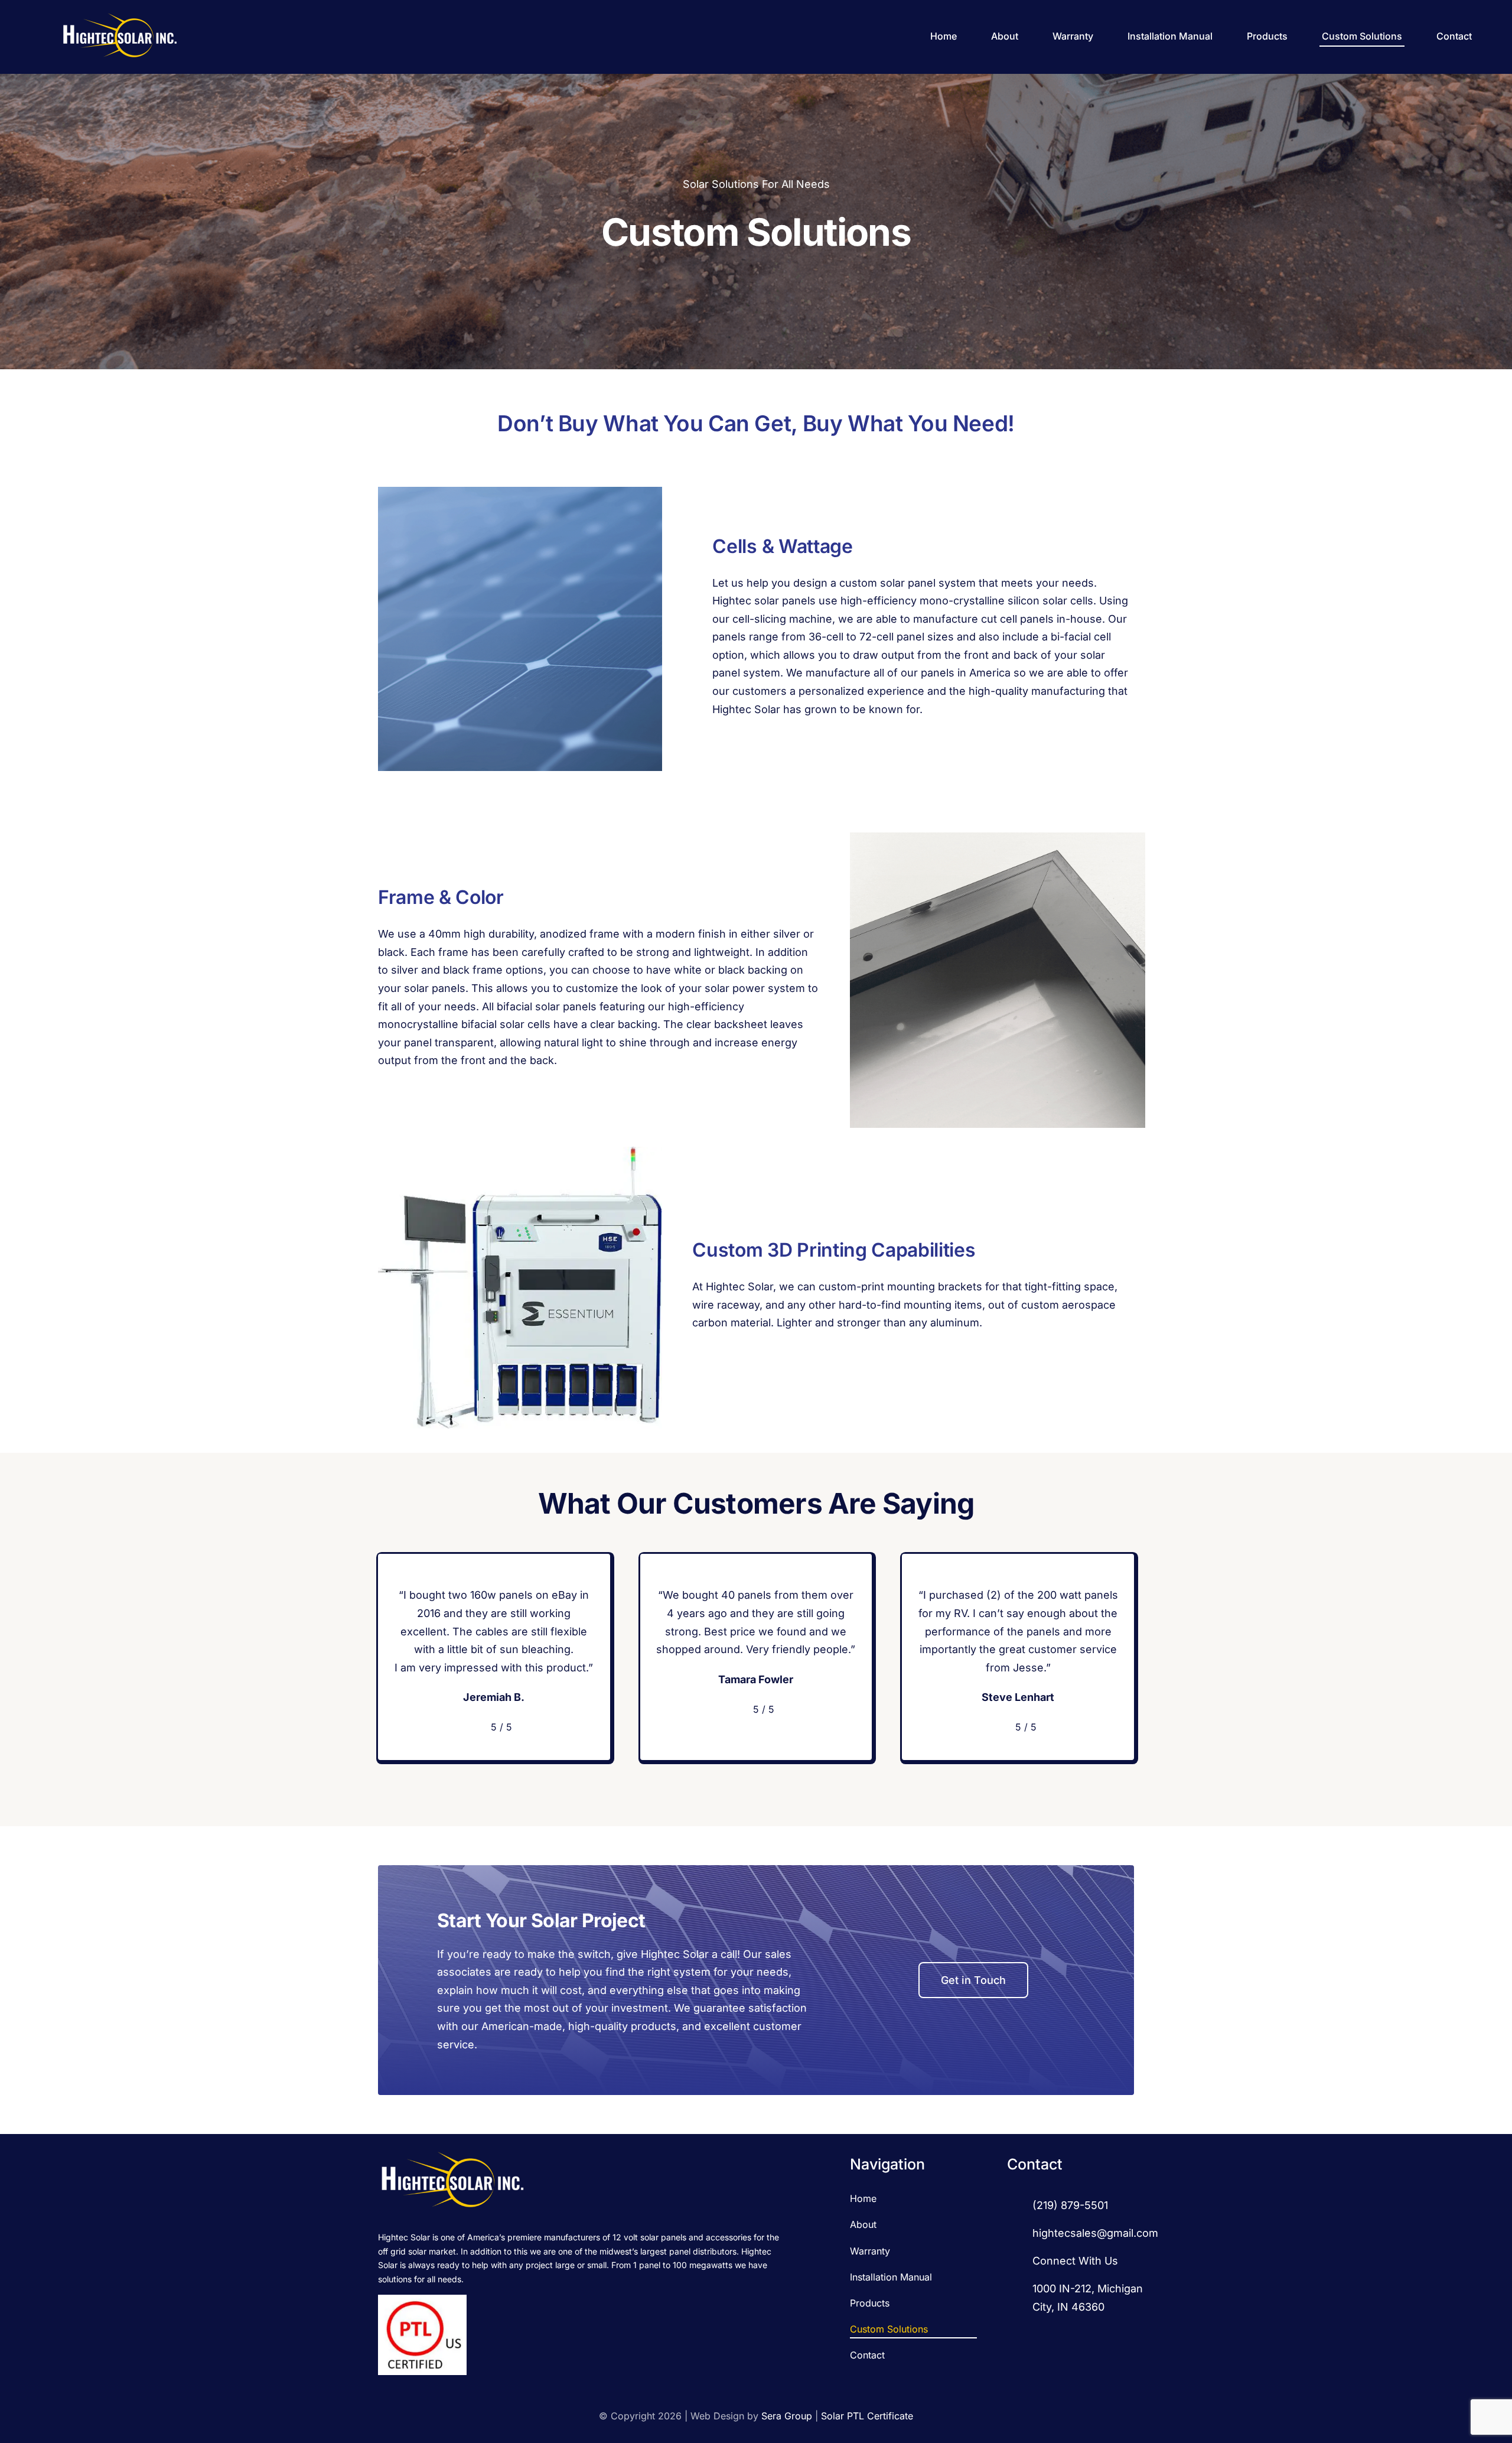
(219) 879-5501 (1070, 2205)
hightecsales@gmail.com (1095, 2233)
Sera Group (787, 2416)
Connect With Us (1075, 2261)
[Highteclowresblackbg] (119, 16)
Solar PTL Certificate (867, 2416)
